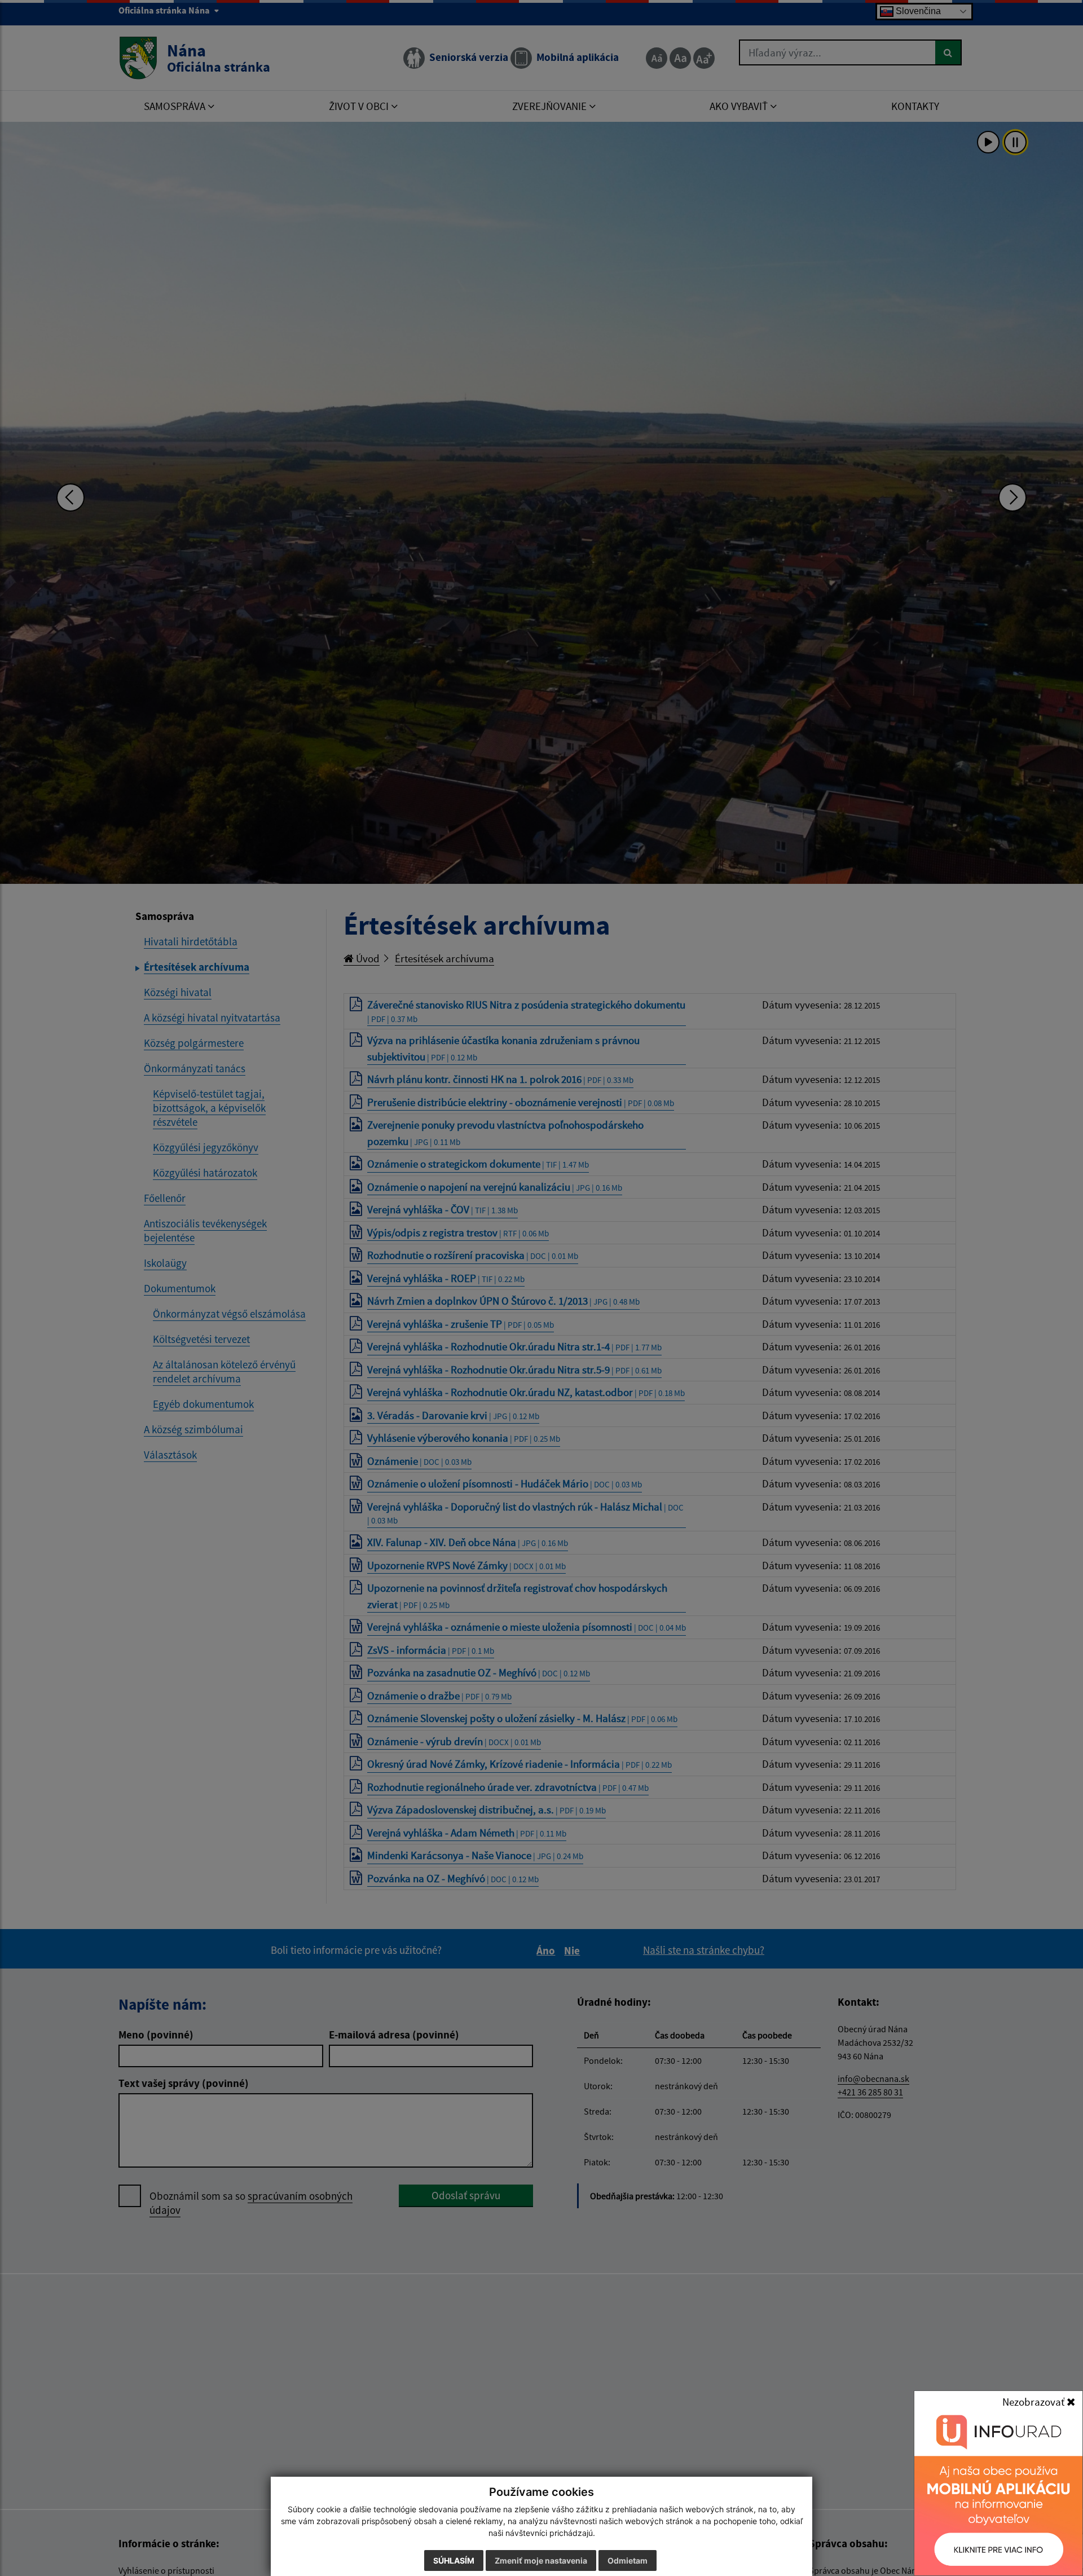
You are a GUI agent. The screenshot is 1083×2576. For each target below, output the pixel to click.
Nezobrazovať (1034, 2402)
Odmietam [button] (628, 2560)
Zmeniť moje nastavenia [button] (541, 2560)
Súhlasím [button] (454, 2560)
